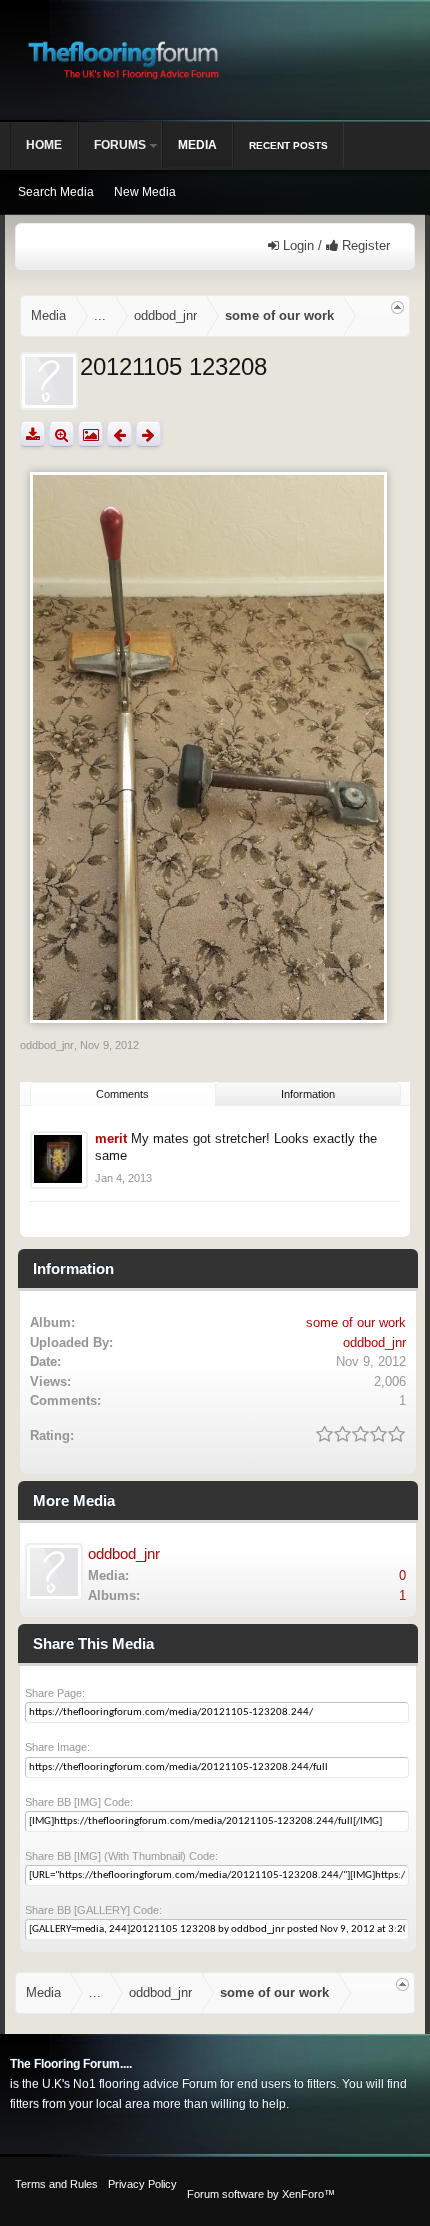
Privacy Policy (142, 2184)
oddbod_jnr (47, 1045)
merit (111, 1138)
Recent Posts (288, 145)
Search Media (56, 192)
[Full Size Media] (61, 434)
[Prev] (119, 434)
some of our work (356, 1322)
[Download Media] (32, 434)
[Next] (148, 434)
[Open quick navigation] (397, 307)
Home (44, 145)
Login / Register (334, 245)
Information (308, 1094)
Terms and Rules (56, 2184)
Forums (120, 145)
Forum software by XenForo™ (261, 2194)
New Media (145, 192)
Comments (122, 1094)
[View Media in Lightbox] (90, 434)
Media (197, 145)
